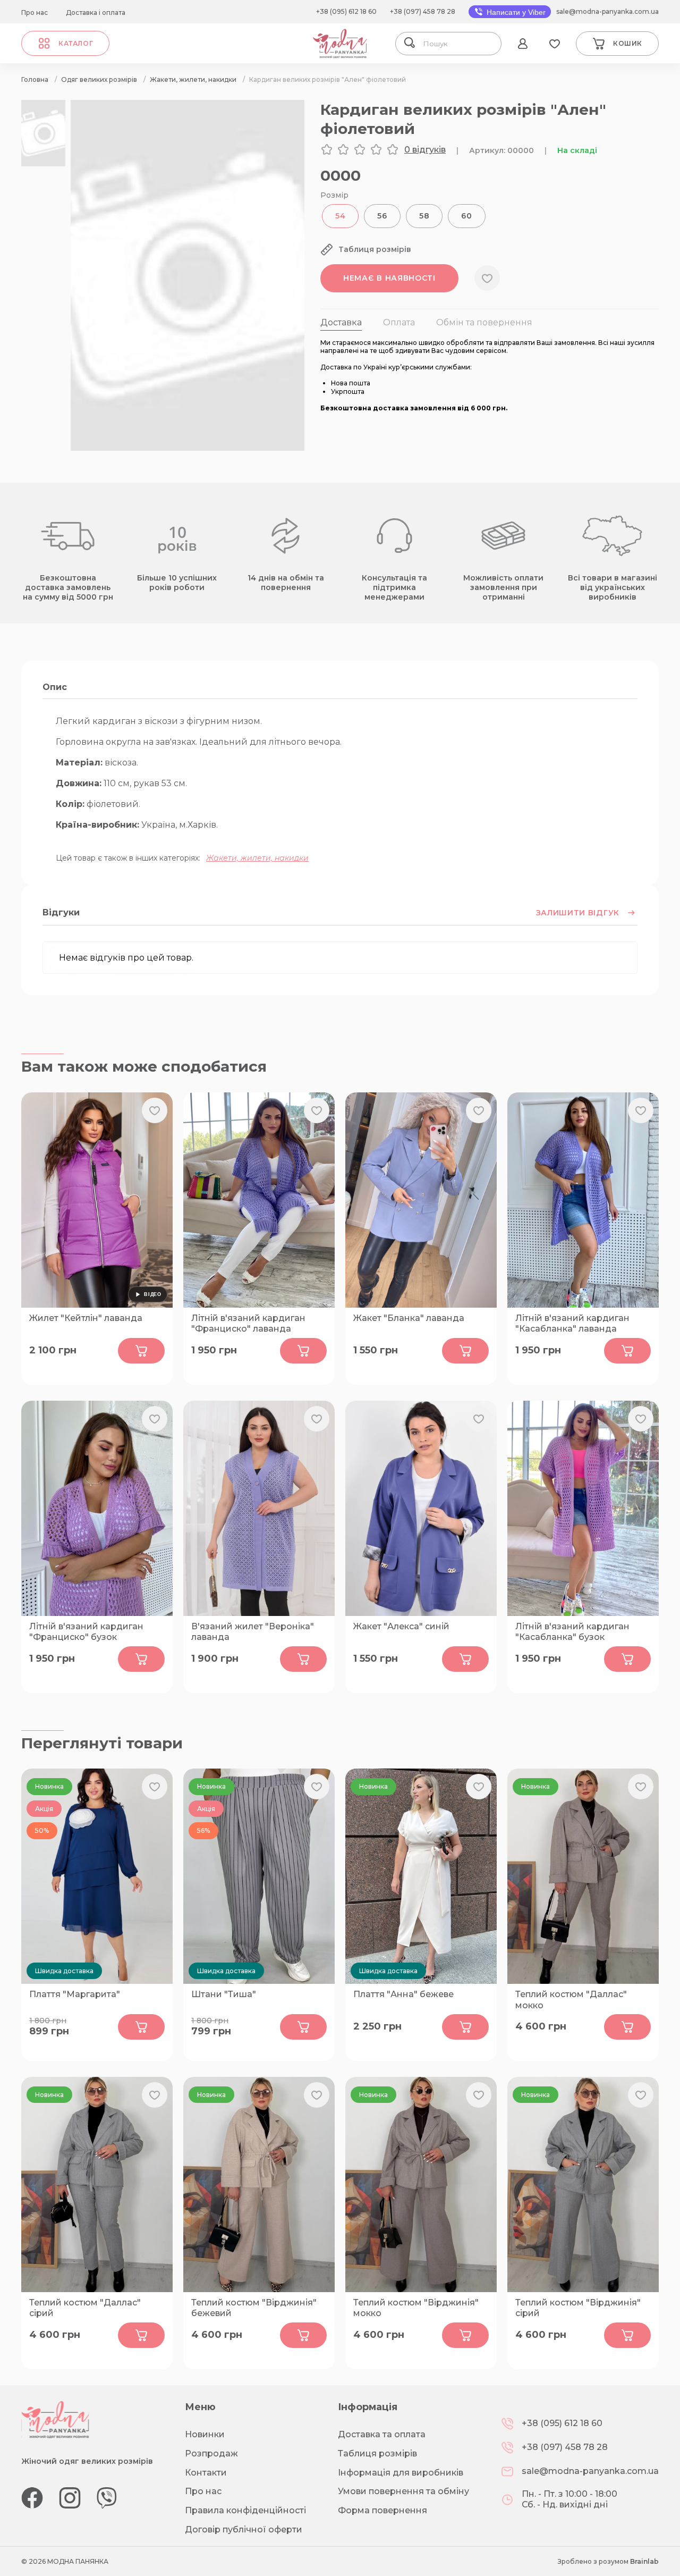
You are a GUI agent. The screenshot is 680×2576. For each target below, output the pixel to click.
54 (340, 216)
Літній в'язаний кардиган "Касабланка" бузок (572, 1632)
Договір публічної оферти (244, 2529)
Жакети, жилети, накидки (257, 858)
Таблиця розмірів (377, 2453)
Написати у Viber (515, 12)
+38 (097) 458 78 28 (423, 11)
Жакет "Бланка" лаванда (409, 1318)
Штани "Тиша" (224, 1994)
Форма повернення (382, 2510)
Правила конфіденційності (245, 2510)
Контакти (206, 2473)
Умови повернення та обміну (403, 2491)
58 (424, 216)
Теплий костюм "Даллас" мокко (571, 2000)
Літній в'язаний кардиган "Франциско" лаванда (248, 1324)
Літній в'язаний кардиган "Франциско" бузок (86, 1632)
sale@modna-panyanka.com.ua (607, 11)
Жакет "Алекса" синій (401, 1626)
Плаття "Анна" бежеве (403, 1994)
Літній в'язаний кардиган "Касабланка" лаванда (572, 1324)
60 (466, 216)
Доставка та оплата (382, 2434)
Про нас (35, 12)
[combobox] (458, 44)
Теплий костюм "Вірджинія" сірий (578, 2308)
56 (382, 216)
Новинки (205, 2434)
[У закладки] (487, 278)
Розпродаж (211, 2453)
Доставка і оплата (96, 12)
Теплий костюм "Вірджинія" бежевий (254, 2308)
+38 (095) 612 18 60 (346, 11)
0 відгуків (425, 150)
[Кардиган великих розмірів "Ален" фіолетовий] (188, 448)
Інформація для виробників (401, 2473)
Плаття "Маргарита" (75, 1994)
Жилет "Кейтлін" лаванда (86, 1318)
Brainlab (644, 2561)
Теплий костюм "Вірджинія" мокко (416, 2308)
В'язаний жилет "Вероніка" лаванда (253, 1632)
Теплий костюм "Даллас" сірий (85, 2308)
